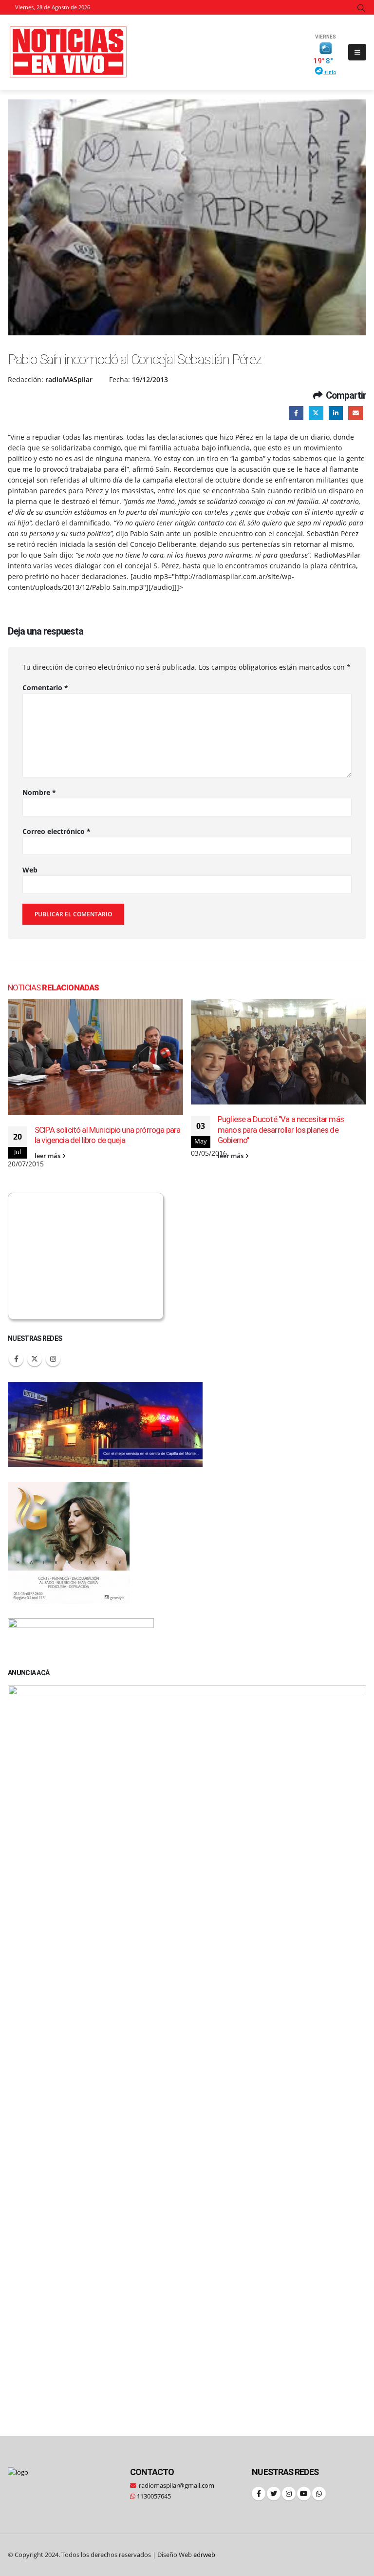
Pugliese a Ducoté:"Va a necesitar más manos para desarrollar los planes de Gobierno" (281, 1130)
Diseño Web (186, 2555)
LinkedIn (336, 413)
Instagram (53, 1359)
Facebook (296, 413)
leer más (48, 1156)
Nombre (39, 792)
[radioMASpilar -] (69, 52)
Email (355, 413)
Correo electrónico (56, 831)
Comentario (45, 688)
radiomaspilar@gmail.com (177, 2486)
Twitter (316, 413)
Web (30, 870)
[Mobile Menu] (357, 52)
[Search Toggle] (362, 8)
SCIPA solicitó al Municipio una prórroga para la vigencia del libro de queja (107, 1135)
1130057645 (153, 2496)
